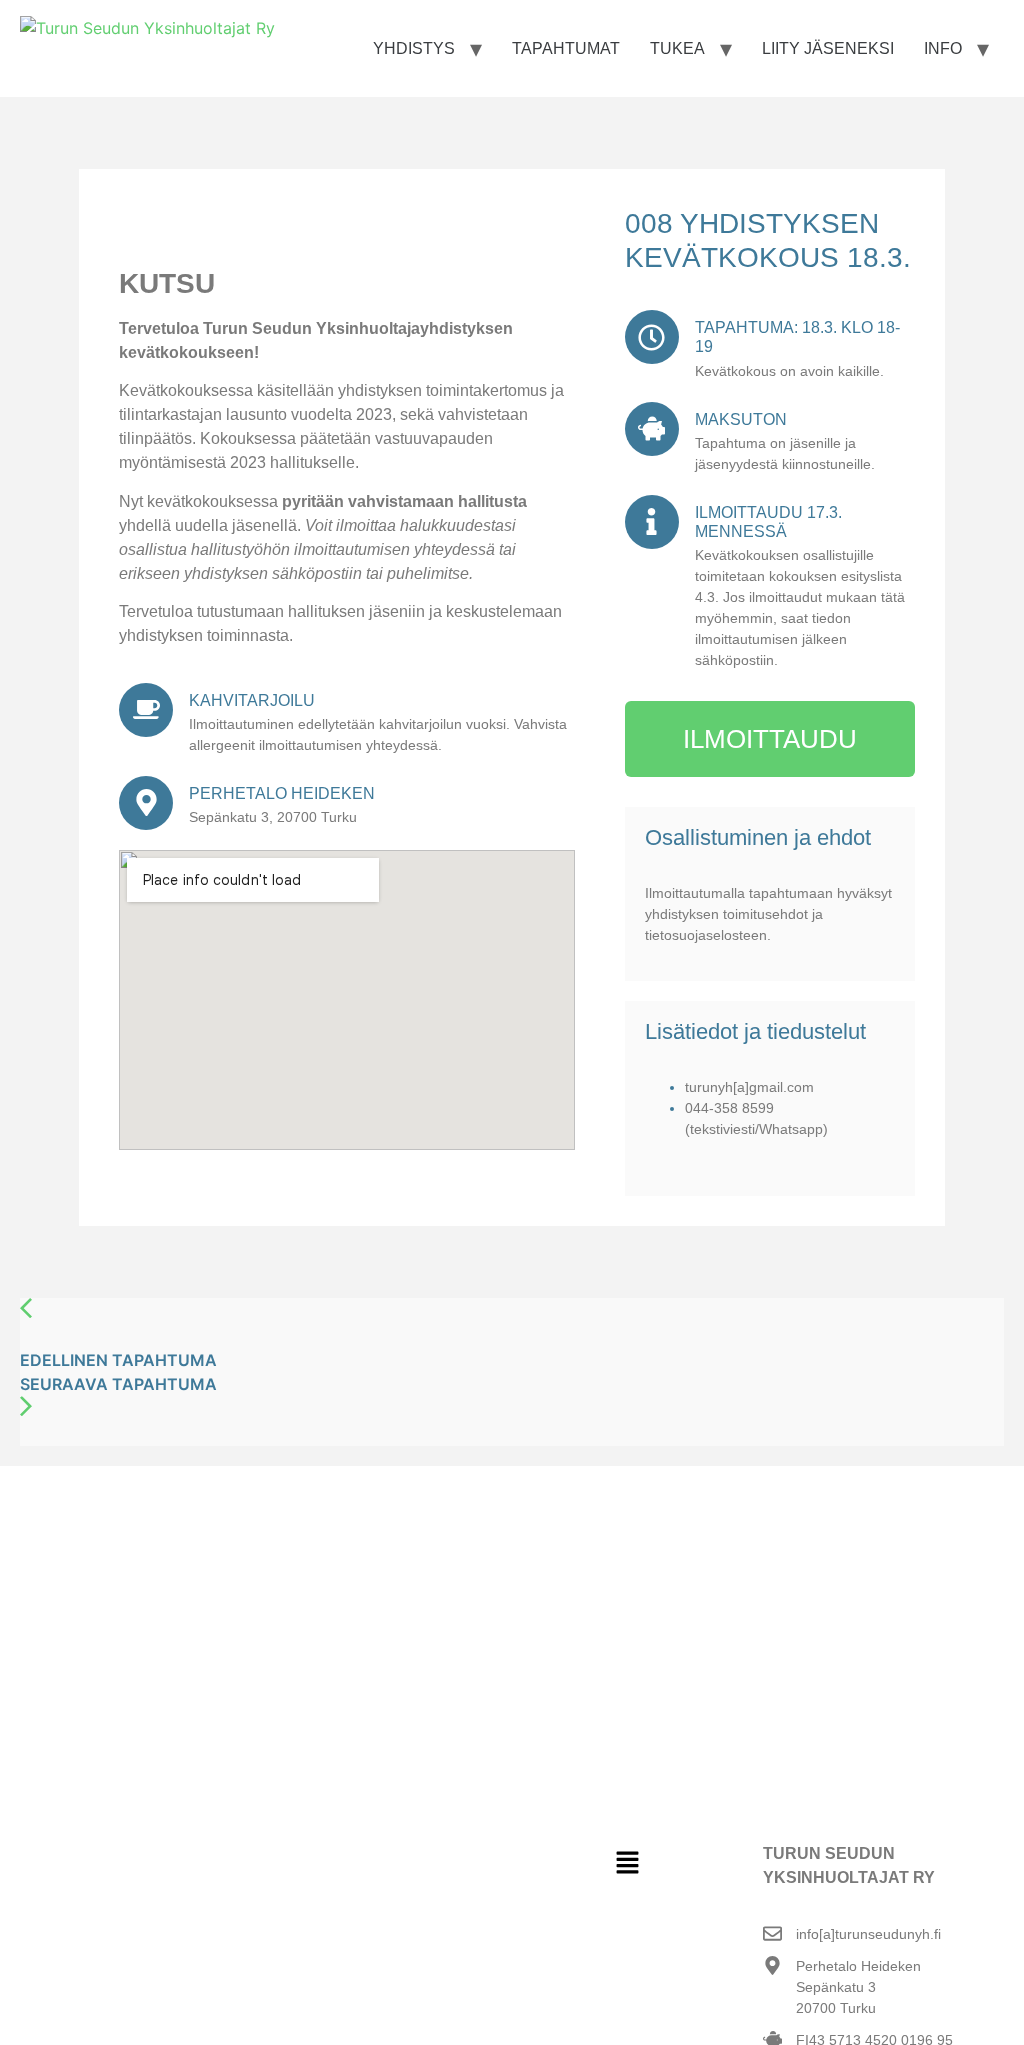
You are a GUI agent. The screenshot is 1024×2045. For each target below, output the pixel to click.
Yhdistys (414, 48)
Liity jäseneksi (828, 48)
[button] (627, 1863)
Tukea (677, 48)
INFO (943, 48)
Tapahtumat (566, 48)
